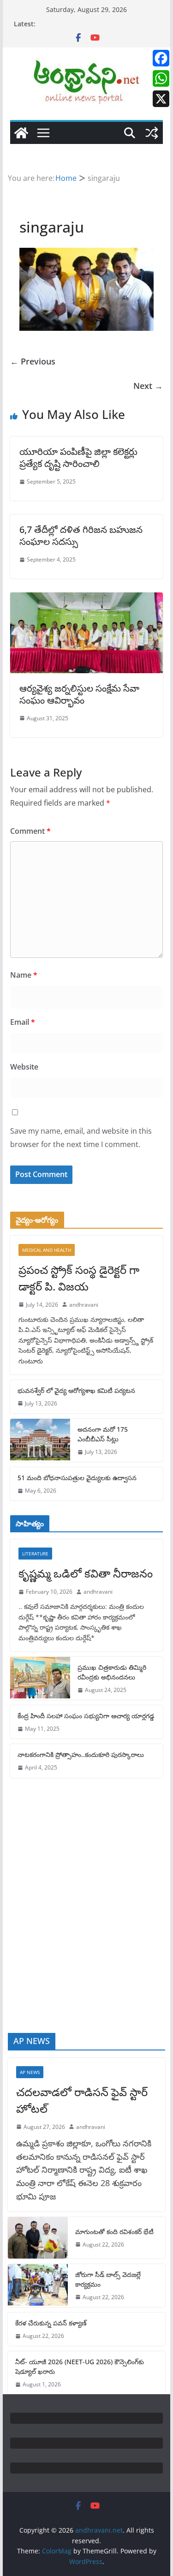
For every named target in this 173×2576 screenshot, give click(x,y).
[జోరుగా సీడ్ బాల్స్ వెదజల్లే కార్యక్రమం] (38, 2286)
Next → (148, 386)
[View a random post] (152, 133)
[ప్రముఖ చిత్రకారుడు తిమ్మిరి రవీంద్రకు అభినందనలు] (40, 1678)
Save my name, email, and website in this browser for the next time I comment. (81, 1138)
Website (24, 1067)
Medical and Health (47, 1250)
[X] (161, 99)
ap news (30, 2072)
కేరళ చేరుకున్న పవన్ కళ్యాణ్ (51, 2323)
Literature (35, 1554)
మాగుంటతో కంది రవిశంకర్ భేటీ (114, 2232)
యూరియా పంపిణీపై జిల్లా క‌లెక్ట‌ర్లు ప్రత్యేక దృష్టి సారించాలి (78, 457)
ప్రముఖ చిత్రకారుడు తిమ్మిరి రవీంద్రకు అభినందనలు (112, 1672)
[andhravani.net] (21, 133)
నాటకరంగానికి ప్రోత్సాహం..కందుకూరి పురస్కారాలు (81, 1754)
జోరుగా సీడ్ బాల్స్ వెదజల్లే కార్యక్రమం (108, 2279)
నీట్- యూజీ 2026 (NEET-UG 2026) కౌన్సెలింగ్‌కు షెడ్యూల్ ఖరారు (80, 2367)
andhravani (84, 1305)
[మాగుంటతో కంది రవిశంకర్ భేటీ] (38, 2238)
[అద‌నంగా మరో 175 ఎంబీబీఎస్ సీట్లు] (40, 1440)
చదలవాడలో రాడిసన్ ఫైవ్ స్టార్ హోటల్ (82, 2100)
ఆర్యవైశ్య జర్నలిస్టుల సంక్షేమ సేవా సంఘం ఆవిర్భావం (79, 694)
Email (23, 1022)
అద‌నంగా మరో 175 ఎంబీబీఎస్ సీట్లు (103, 1434)
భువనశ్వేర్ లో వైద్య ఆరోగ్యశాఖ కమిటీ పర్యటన (76, 1390)
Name (24, 975)
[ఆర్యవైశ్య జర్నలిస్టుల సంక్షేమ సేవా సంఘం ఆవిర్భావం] (87, 599)
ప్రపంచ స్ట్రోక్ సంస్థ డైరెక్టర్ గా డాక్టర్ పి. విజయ (79, 1278)
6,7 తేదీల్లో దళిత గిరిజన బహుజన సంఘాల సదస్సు (81, 535)
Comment (30, 831)
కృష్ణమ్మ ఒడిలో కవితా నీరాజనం (86, 1573)
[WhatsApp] (161, 78)
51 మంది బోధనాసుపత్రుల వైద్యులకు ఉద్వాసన (77, 1478)
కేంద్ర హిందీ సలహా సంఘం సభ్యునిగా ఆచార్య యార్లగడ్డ (86, 1716)
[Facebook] (161, 58)
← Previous (33, 361)
